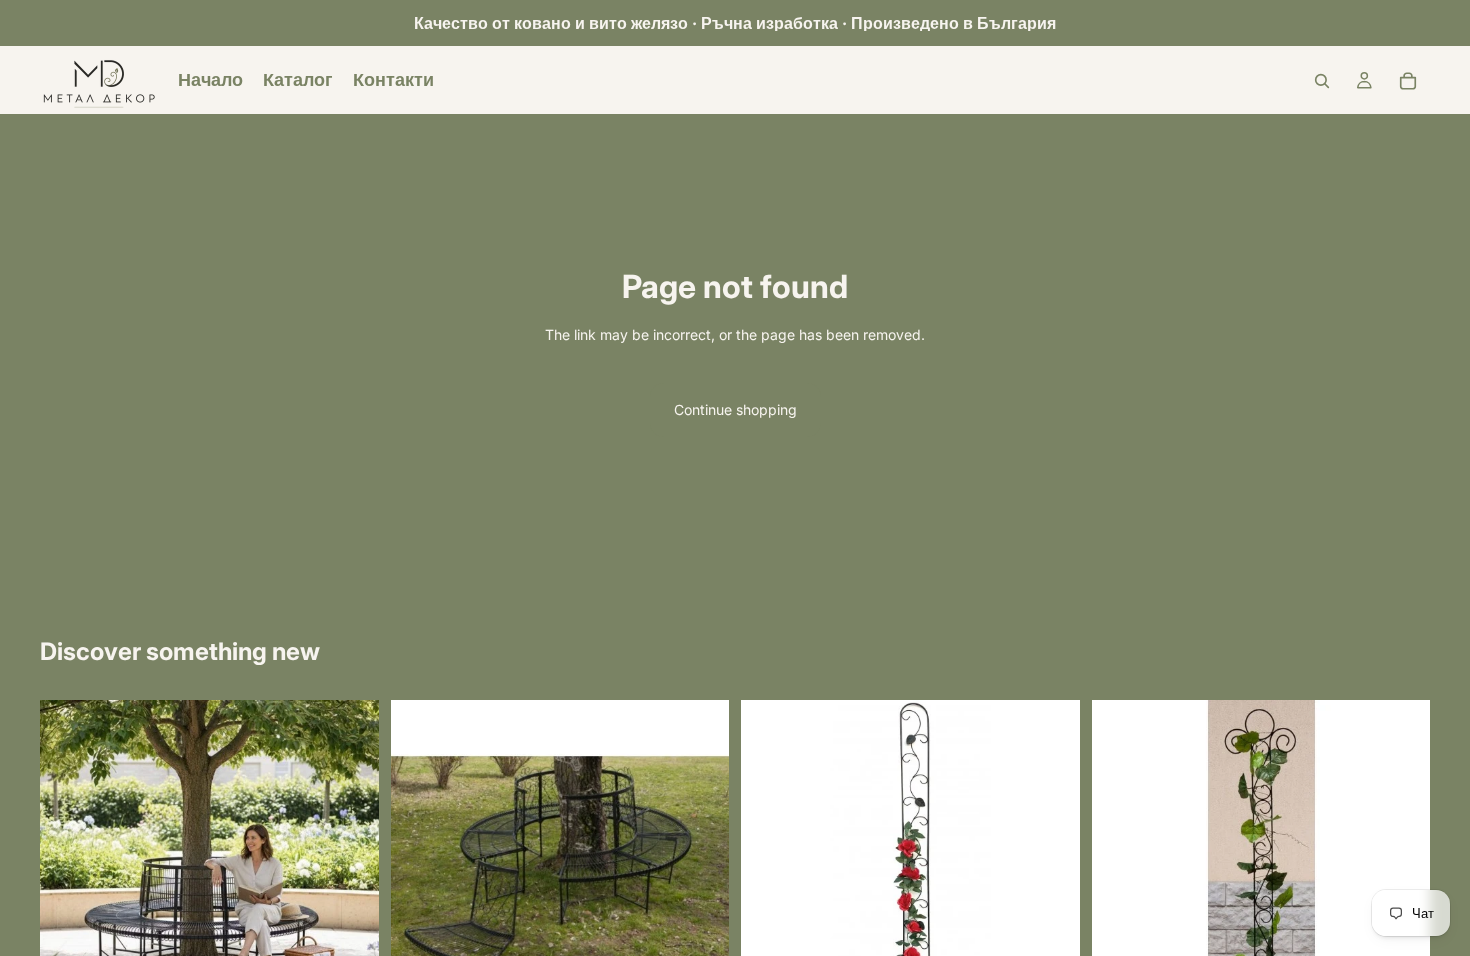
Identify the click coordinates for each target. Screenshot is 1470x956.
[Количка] (1408, 81)
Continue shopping (735, 409)
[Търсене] (1322, 81)
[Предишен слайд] (70, 870)
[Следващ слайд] (349, 870)
